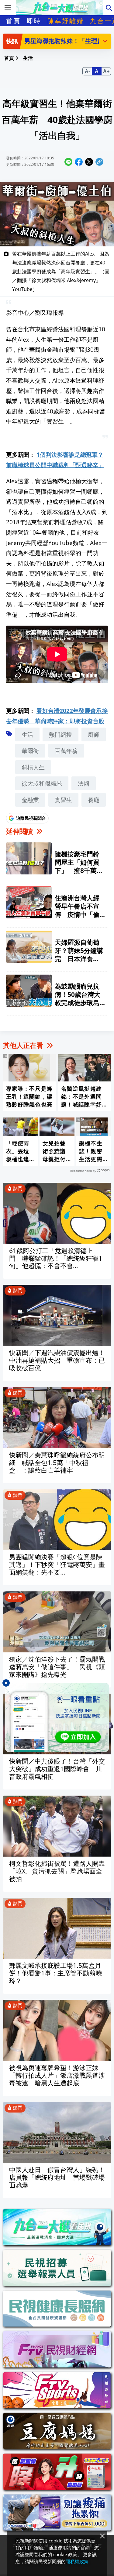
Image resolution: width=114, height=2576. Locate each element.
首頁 (13, 21)
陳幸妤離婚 (66, 21)
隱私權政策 (77, 2561)
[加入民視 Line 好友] (57, 1717)
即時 (34, 21)
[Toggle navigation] (8, 8)
